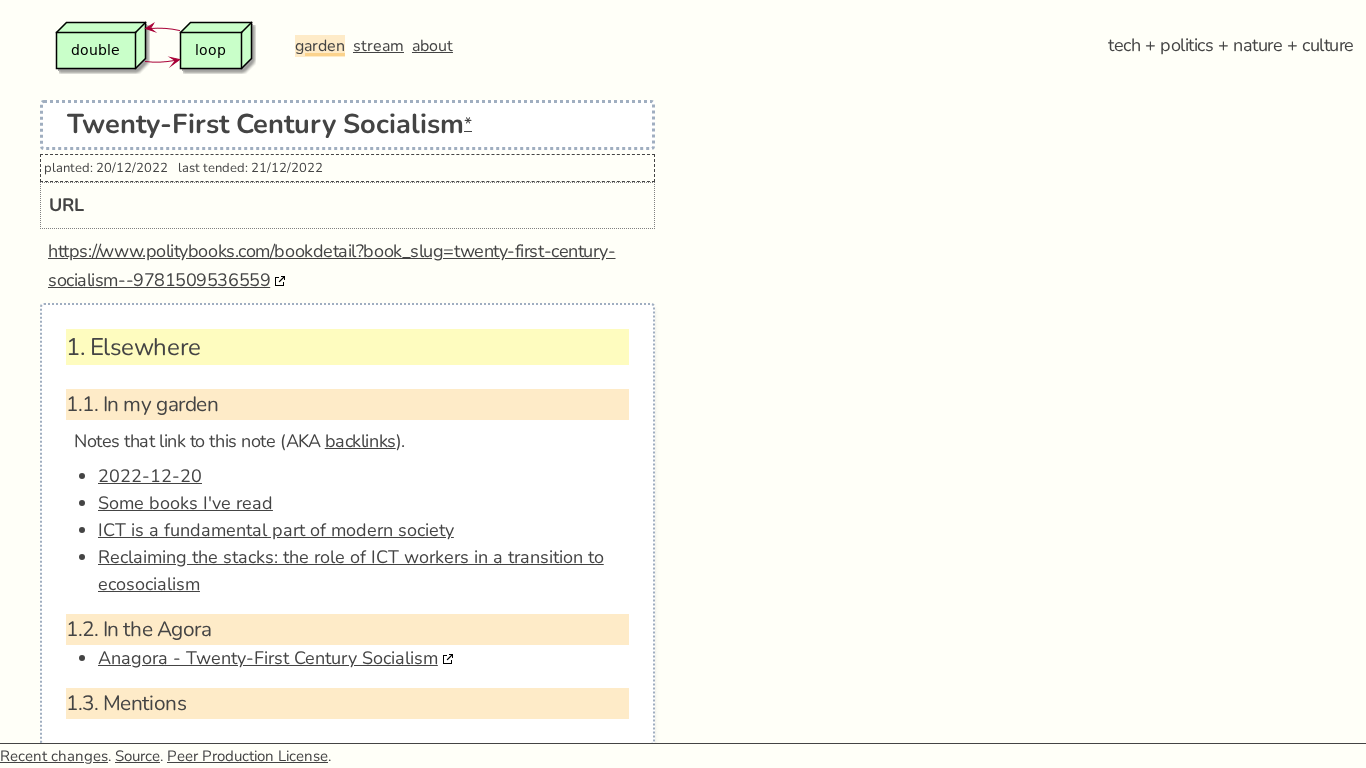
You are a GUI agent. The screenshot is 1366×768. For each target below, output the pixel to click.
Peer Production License (247, 756)
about (432, 46)
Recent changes (54, 756)
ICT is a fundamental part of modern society (276, 530)
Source (137, 756)
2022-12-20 (150, 476)
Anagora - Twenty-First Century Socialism (268, 658)
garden (320, 46)
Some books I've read (185, 503)
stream (378, 46)
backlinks (360, 441)
